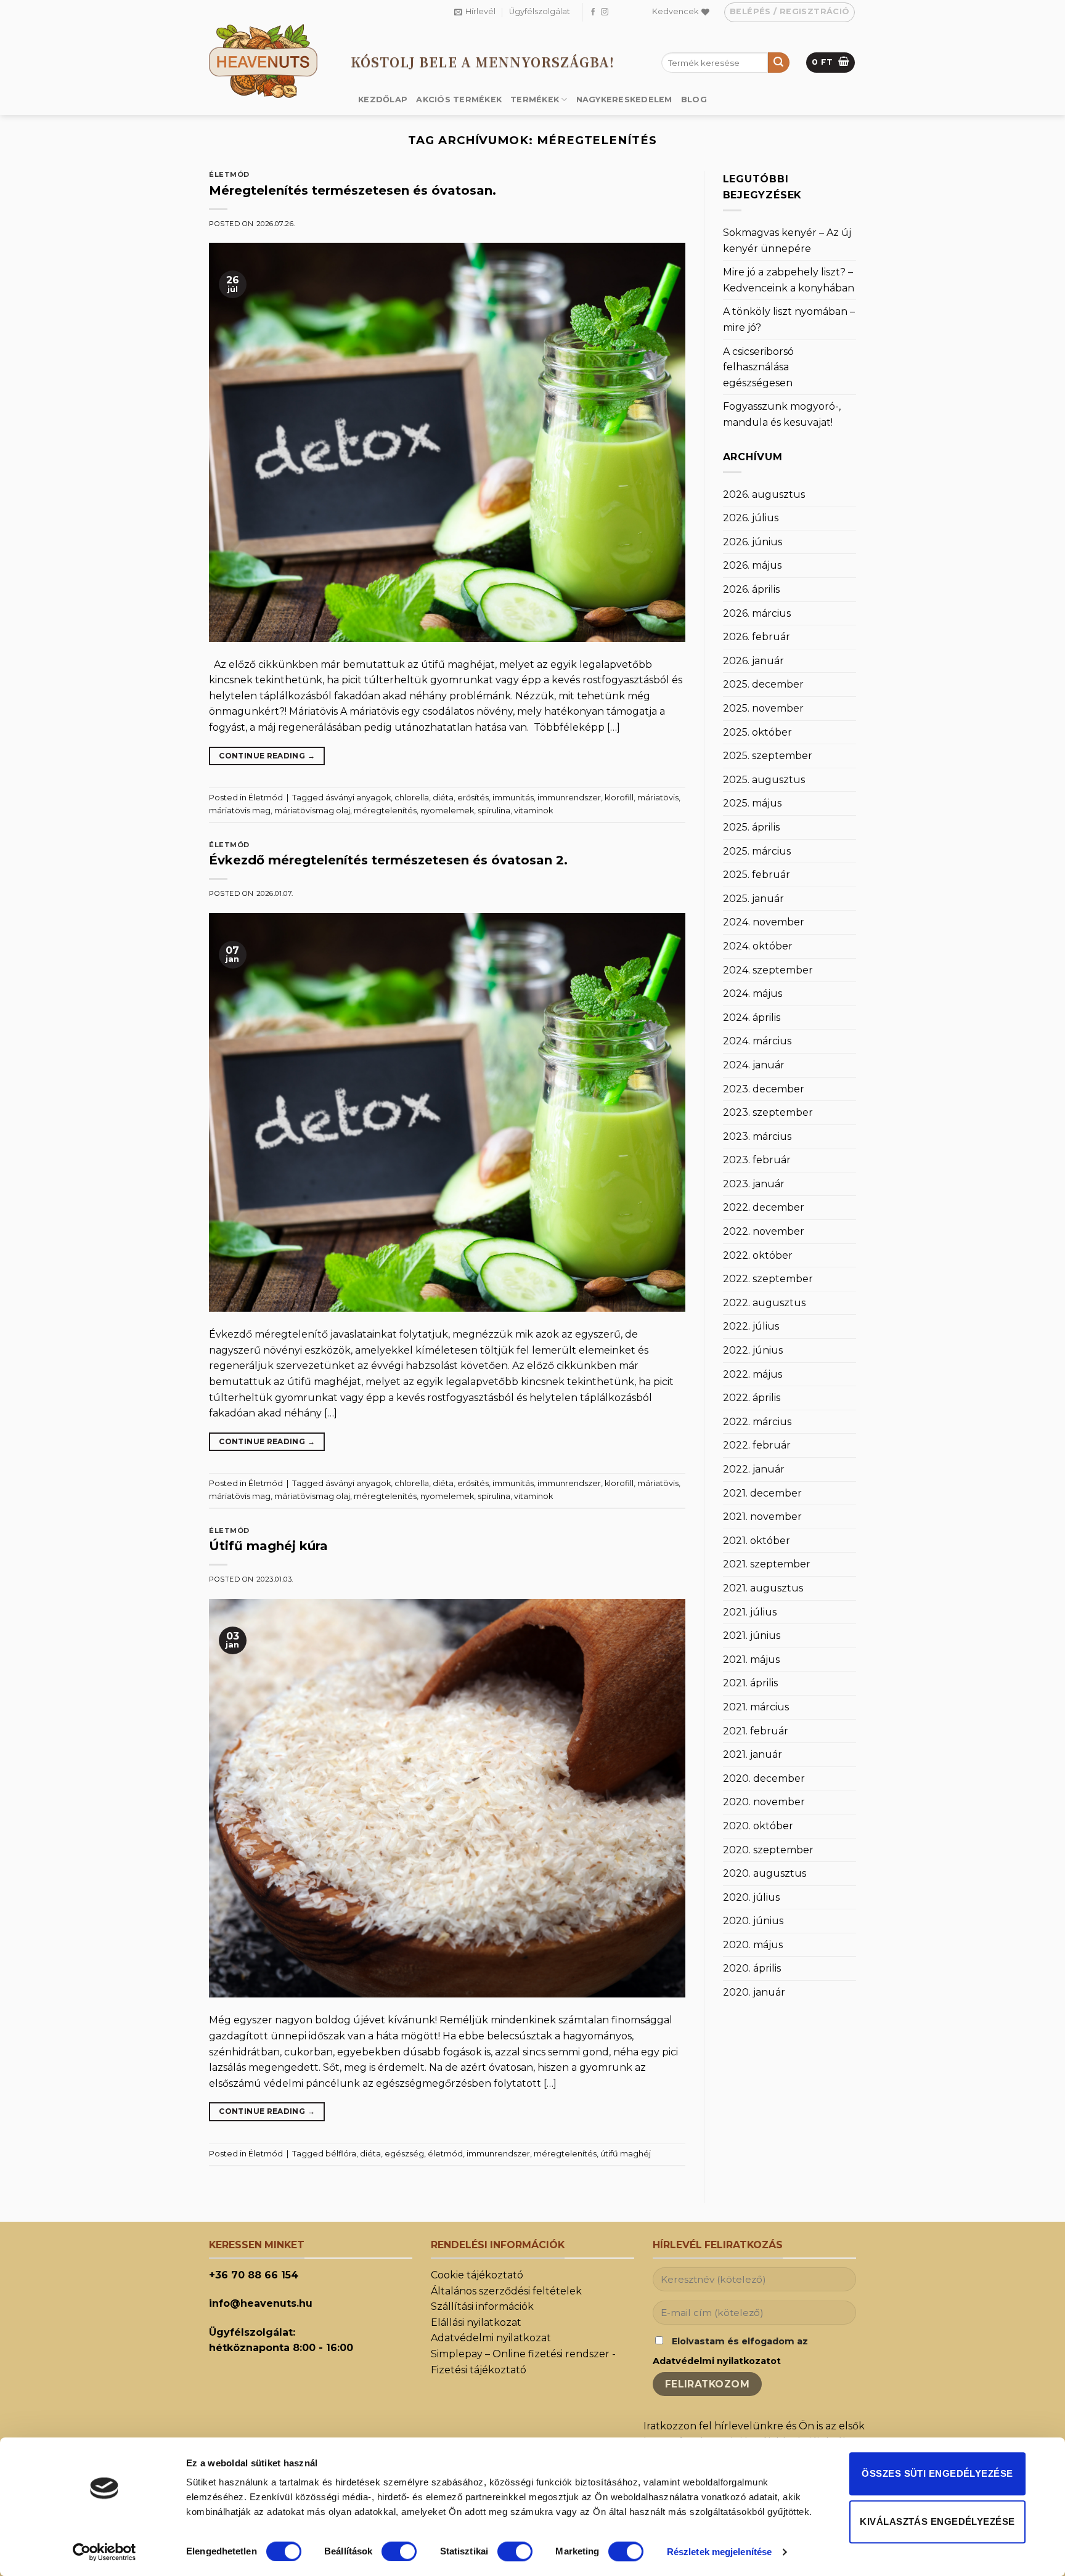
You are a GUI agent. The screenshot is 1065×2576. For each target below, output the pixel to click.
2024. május (753, 993)
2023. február (757, 1160)
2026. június (753, 542)
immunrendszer (569, 798)
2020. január (754, 1992)
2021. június (752, 1635)
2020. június (753, 1921)
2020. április (752, 1968)
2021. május (751, 1660)
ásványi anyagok (358, 798)
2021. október (757, 1541)
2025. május (752, 803)
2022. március (757, 1422)
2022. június (753, 1350)
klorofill (619, 798)
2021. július (750, 1612)
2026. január (753, 661)
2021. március (756, 1707)
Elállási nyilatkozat (476, 2322)
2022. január (754, 1469)
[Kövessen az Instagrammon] (605, 12)
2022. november (764, 1231)
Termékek (535, 100)
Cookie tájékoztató (477, 2275)
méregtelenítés (385, 811)
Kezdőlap (383, 100)
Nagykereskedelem (624, 100)
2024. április (752, 1018)
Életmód (229, 174)
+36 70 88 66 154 (254, 2275)
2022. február (757, 1445)
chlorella (412, 798)
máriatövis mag (240, 811)
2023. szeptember (768, 1112)
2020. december (764, 1778)
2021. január (753, 1754)
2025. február (757, 875)
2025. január (753, 899)
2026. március (757, 613)
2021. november (762, 1517)
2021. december (762, 1493)
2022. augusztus (764, 1303)
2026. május (752, 565)
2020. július (751, 1897)
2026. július (751, 518)
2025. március (757, 851)
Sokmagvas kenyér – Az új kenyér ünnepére (787, 241)
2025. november (763, 708)
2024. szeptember (768, 970)
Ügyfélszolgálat (540, 11)
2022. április (752, 1398)
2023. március (757, 1136)
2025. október (757, 732)
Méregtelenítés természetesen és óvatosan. (353, 190)
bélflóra (341, 2154)
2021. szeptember (767, 1564)
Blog (694, 100)
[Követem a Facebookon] (593, 12)
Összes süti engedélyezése (937, 2473)
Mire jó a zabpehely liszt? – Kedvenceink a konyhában (789, 280)
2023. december (764, 1089)
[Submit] (778, 63)
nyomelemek (447, 811)
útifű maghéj (626, 2154)
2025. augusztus (764, 780)
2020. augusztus (765, 1873)
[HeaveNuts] (271, 61)
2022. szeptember (768, 1279)
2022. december (764, 1207)
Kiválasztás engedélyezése (937, 2521)
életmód (445, 2154)
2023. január (754, 1184)
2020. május (753, 1945)
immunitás (513, 798)
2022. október (758, 1255)
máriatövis (658, 798)
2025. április (751, 827)
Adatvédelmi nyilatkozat (491, 2338)
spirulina (494, 811)
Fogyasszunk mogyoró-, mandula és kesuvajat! (782, 414)
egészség (404, 2154)
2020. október (758, 1826)
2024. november (764, 922)
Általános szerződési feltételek (506, 2291)
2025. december (763, 684)
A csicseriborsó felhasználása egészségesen (758, 367)
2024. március (757, 1041)
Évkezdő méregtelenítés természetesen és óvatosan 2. (388, 860)
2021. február (756, 1731)
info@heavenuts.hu (261, 2303)
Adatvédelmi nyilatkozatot (717, 2361)
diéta (443, 798)
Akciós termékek (459, 100)
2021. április (750, 1683)
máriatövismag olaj (312, 811)
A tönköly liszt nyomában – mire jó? (789, 319)
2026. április (751, 589)
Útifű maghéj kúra (268, 1546)
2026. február (757, 637)
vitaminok (533, 811)
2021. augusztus (763, 1588)
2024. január (754, 1065)
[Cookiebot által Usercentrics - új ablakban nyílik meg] (104, 2552)
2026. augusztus (764, 494)
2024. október (758, 946)
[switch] (399, 2551)
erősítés (473, 798)
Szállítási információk (482, 2306)
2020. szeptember (768, 1850)
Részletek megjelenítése (719, 2552)
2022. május (753, 1374)
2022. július (751, 1326)
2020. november (764, 1802)
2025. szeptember (768, 756)
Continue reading (267, 756)
